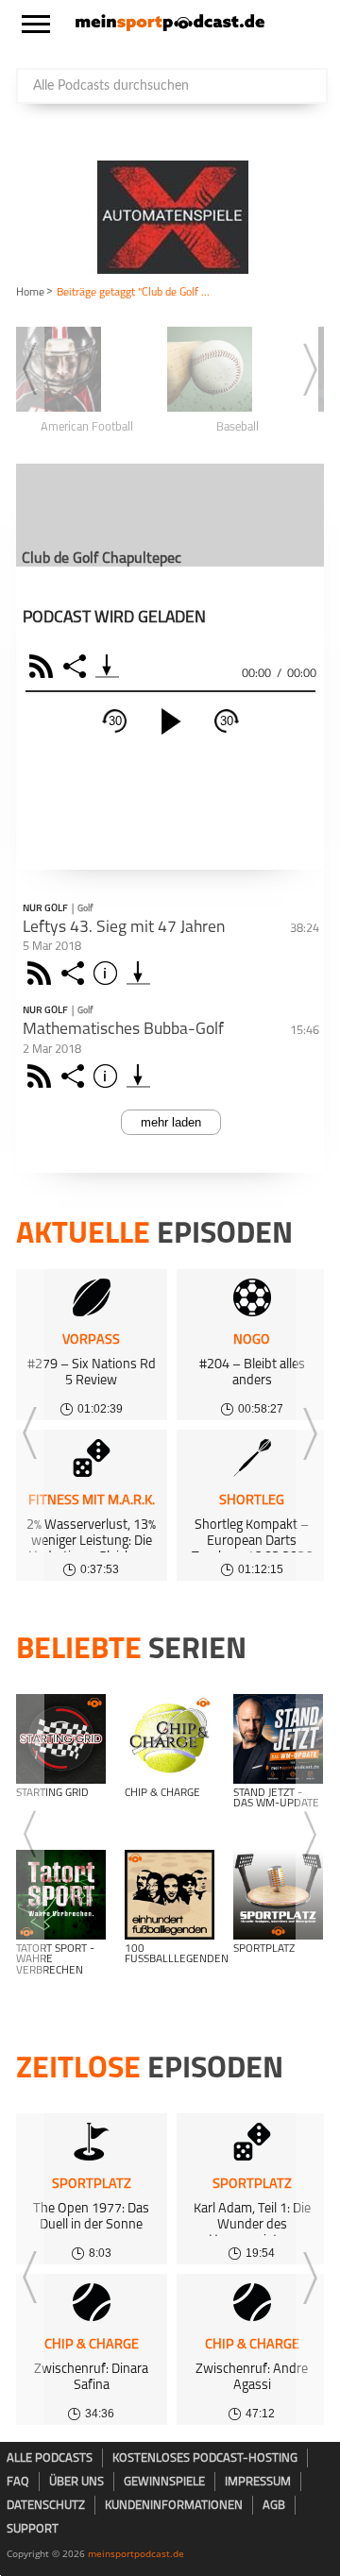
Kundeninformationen (174, 2506)
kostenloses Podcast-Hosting (205, 2458)
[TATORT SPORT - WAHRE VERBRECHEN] (61, 1895)
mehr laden (171, 1122)
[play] (171, 721)
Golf (85, 909)
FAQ (18, 2482)
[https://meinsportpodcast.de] (170, 27)
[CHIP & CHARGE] (170, 1739)
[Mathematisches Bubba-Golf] (138, 1076)
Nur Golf (45, 909)
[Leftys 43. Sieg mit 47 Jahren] (138, 973)
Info (108, 973)
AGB (274, 2506)
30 (115, 721)
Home (30, 293)
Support (33, 2529)
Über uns (76, 2482)
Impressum (258, 2482)
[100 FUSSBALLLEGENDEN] (170, 1895)
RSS (44, 666)
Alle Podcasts (50, 2458)
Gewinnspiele (164, 2482)
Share (77, 666)
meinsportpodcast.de (136, 2553)
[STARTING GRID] (61, 1739)
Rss (42, 973)
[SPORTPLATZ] (278, 1895)
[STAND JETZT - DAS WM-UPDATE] (278, 1739)
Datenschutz (46, 2506)
